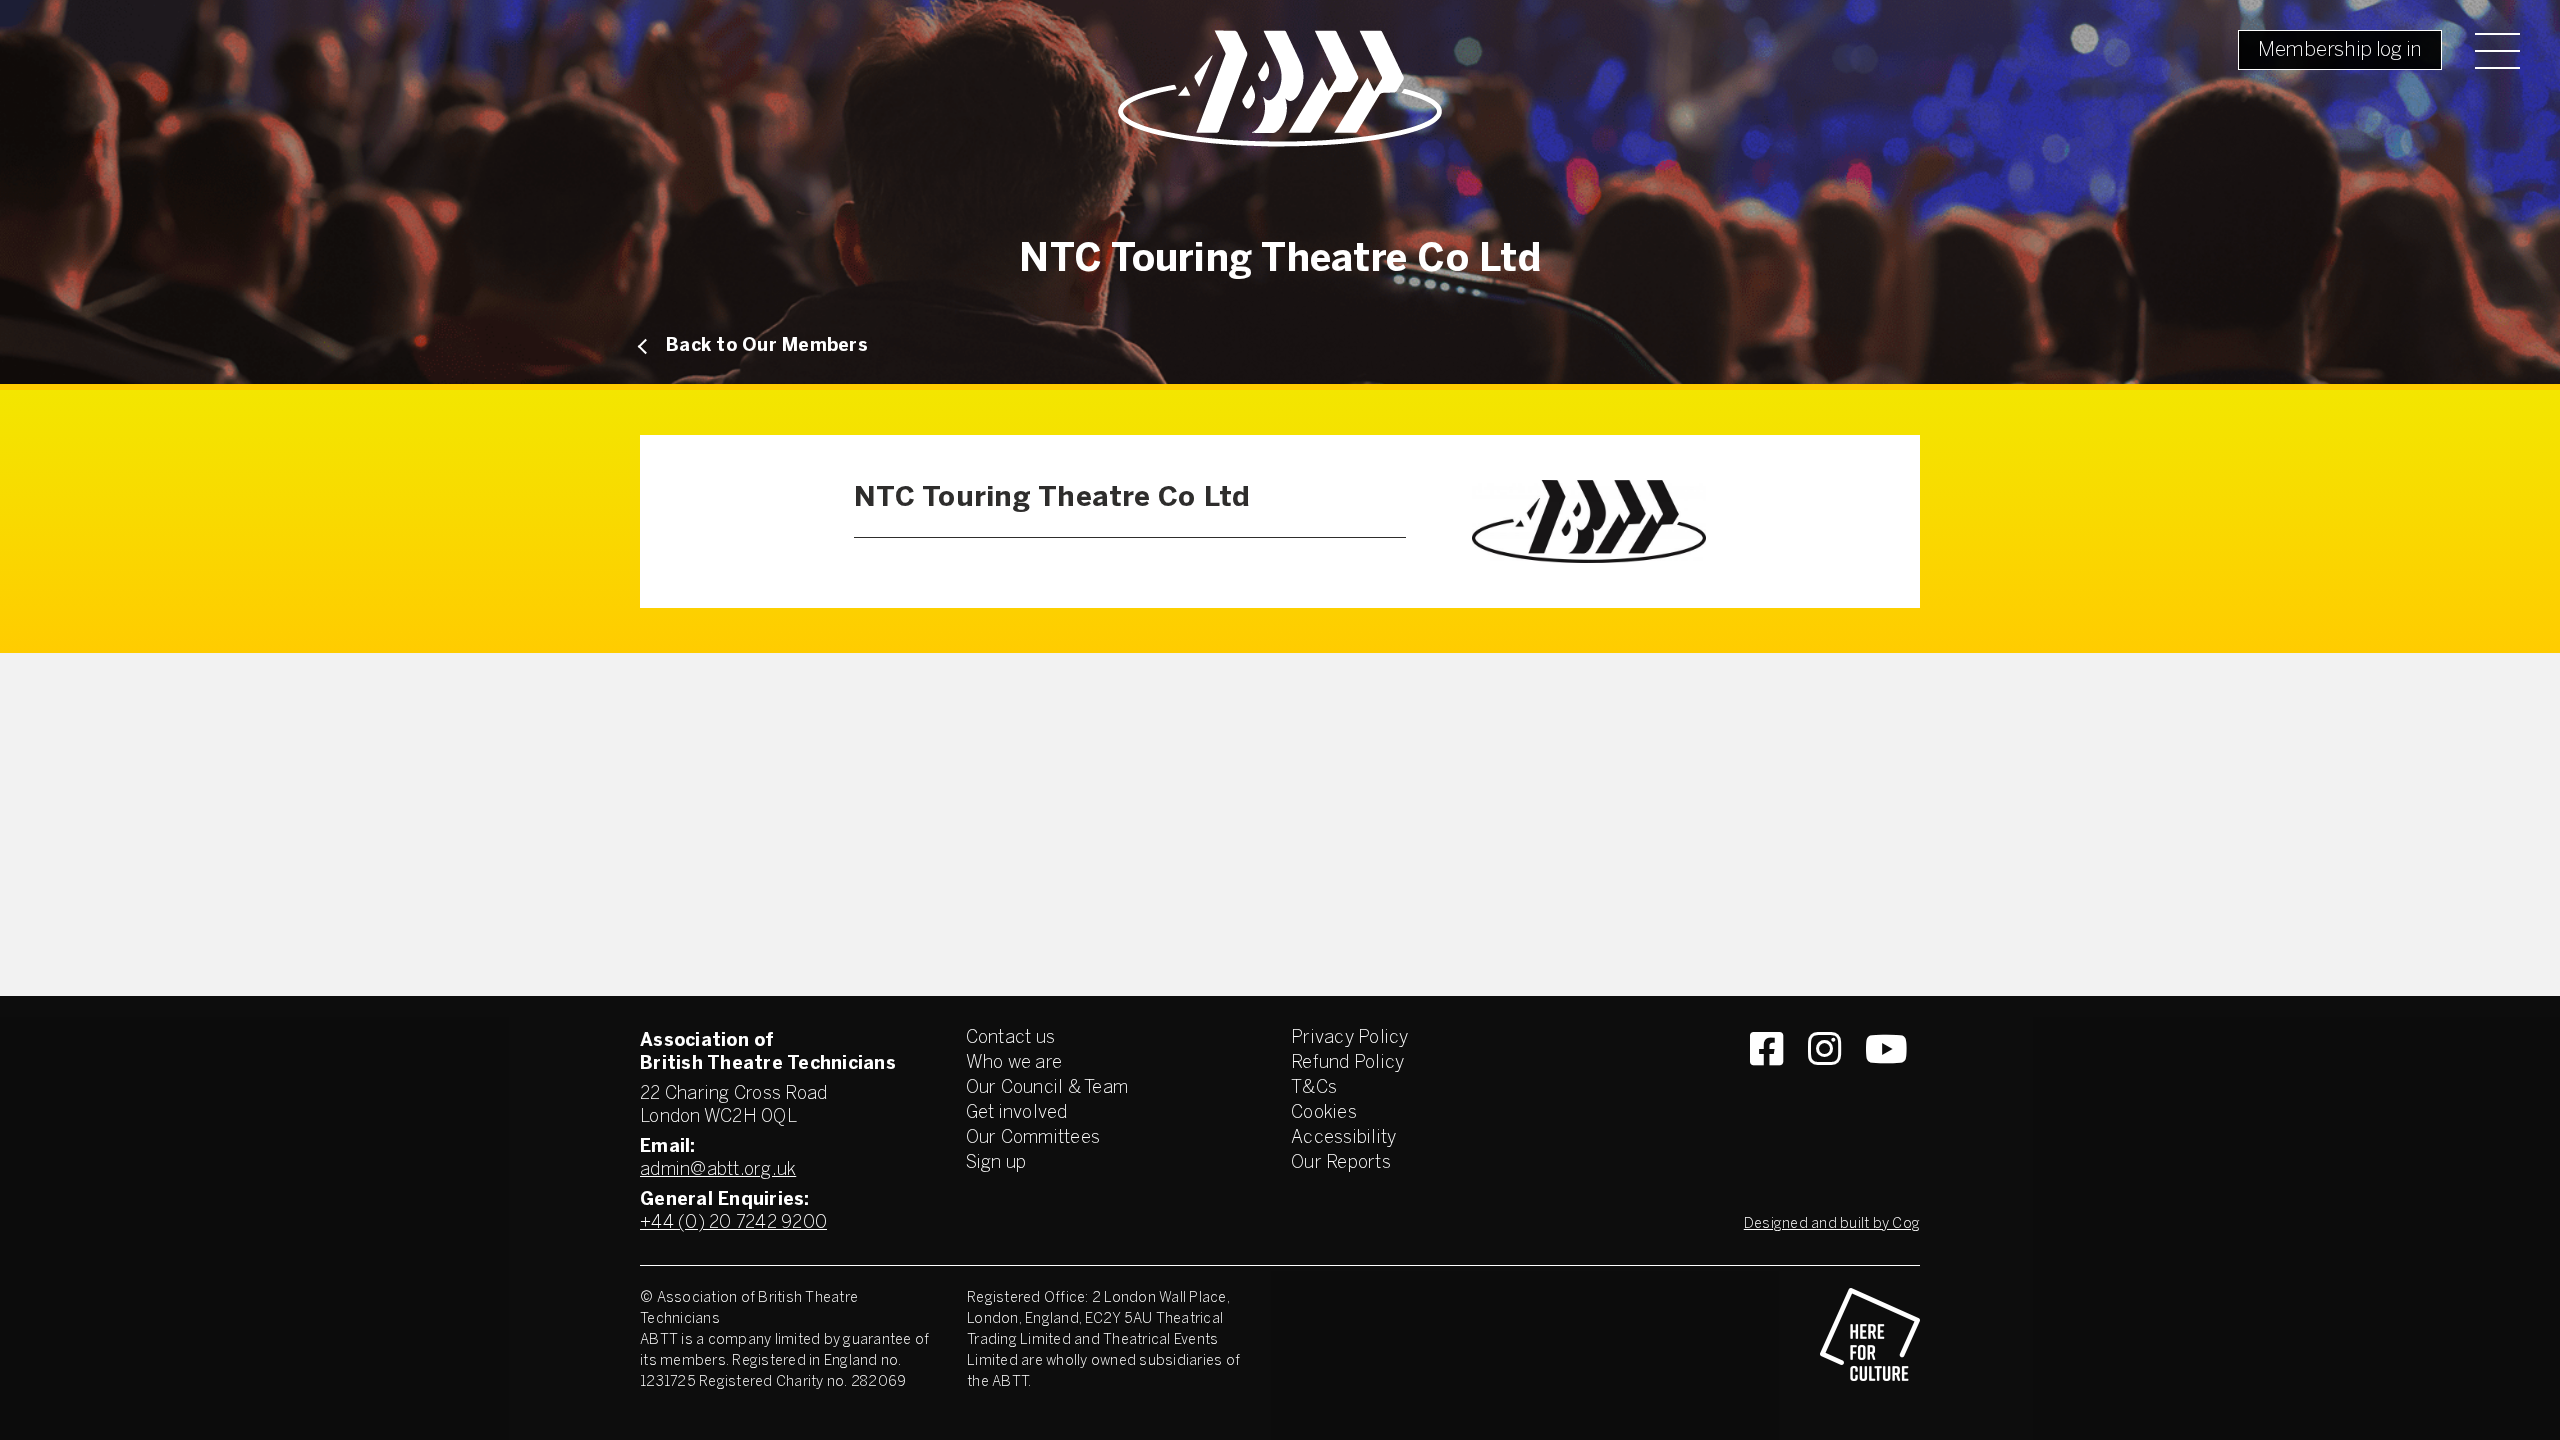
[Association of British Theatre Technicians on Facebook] (1766, 1085)
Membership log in (2340, 50)
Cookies (1324, 1113)
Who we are (1014, 1063)
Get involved (1017, 1113)
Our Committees (1033, 1138)
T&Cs (1314, 1088)
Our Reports (1341, 1163)
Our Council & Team (1047, 1088)
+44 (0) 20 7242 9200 (733, 1223)
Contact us (1011, 1038)
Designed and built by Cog (1832, 1224)
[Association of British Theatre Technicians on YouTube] (1886, 1085)
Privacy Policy (1350, 1038)
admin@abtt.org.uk (718, 1170)
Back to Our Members (767, 346)
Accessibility (1343, 1138)
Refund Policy (1347, 1063)
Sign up (996, 1163)
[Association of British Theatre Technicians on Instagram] (1824, 1085)
